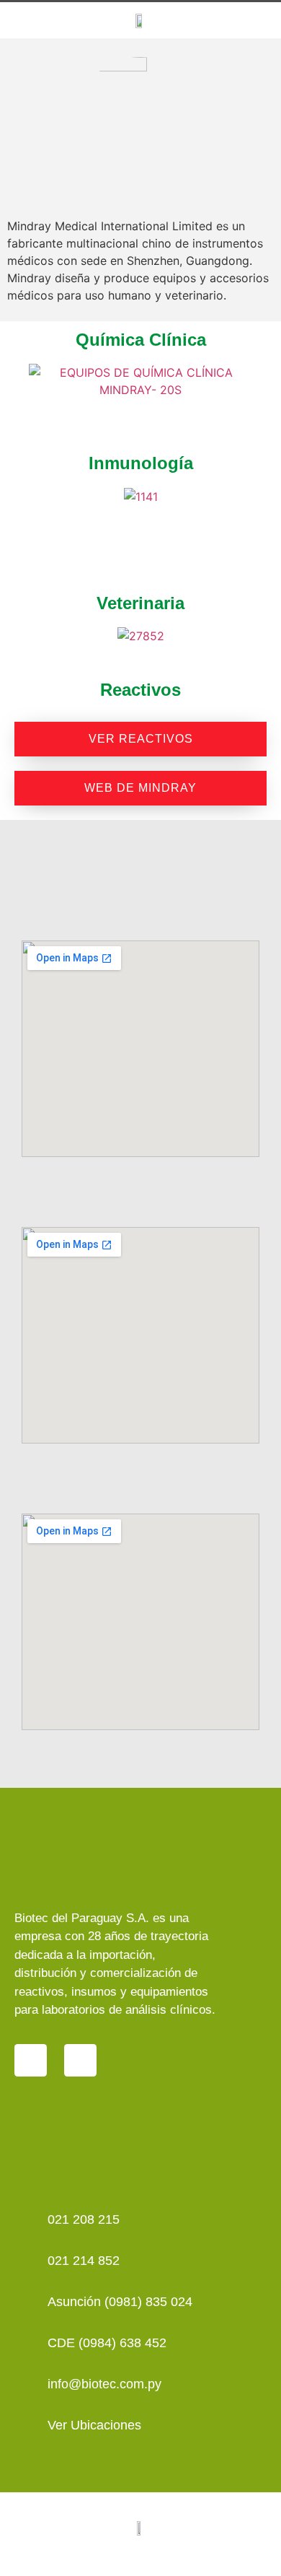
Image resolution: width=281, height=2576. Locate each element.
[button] (253, 20)
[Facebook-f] (80, 2060)
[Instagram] (31, 2060)
